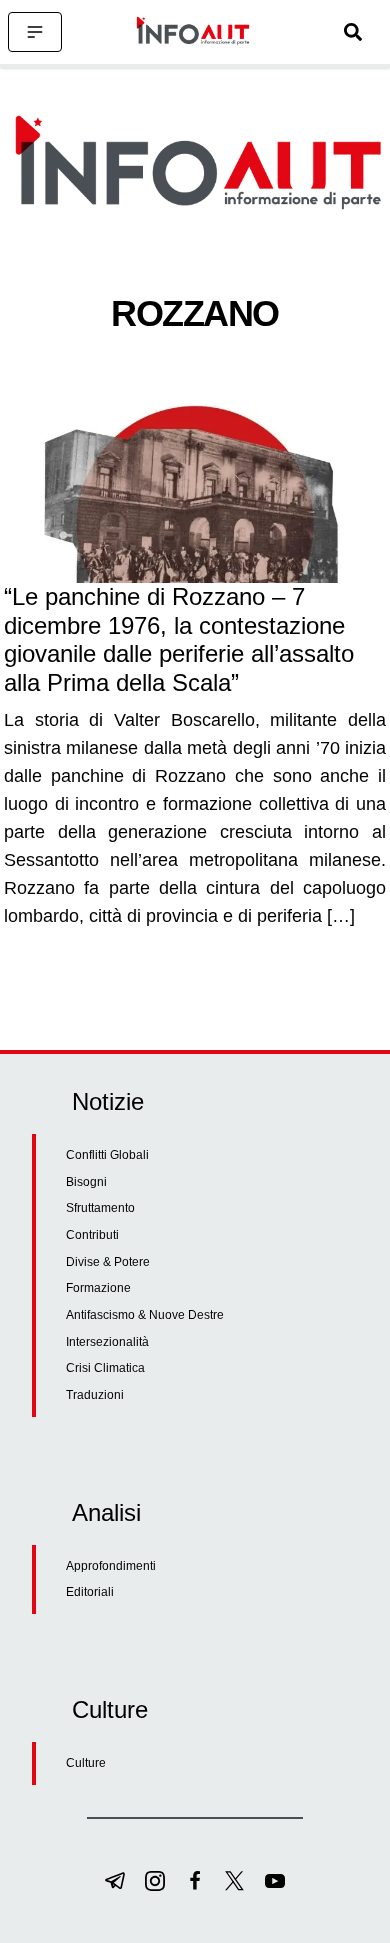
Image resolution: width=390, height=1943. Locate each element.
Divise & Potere (108, 1262)
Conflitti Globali (107, 1155)
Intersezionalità (107, 1342)
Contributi (92, 1235)
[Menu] (35, 32)
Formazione (98, 1288)
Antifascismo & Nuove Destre (145, 1315)
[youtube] (275, 1881)
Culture (86, 1763)
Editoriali (90, 1592)
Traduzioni (95, 1395)
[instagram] (155, 1881)
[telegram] (115, 1881)
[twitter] (235, 1881)
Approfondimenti (111, 1566)
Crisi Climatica (105, 1368)
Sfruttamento (100, 1208)
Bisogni (86, 1182)
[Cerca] (353, 32)
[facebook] (195, 1881)
